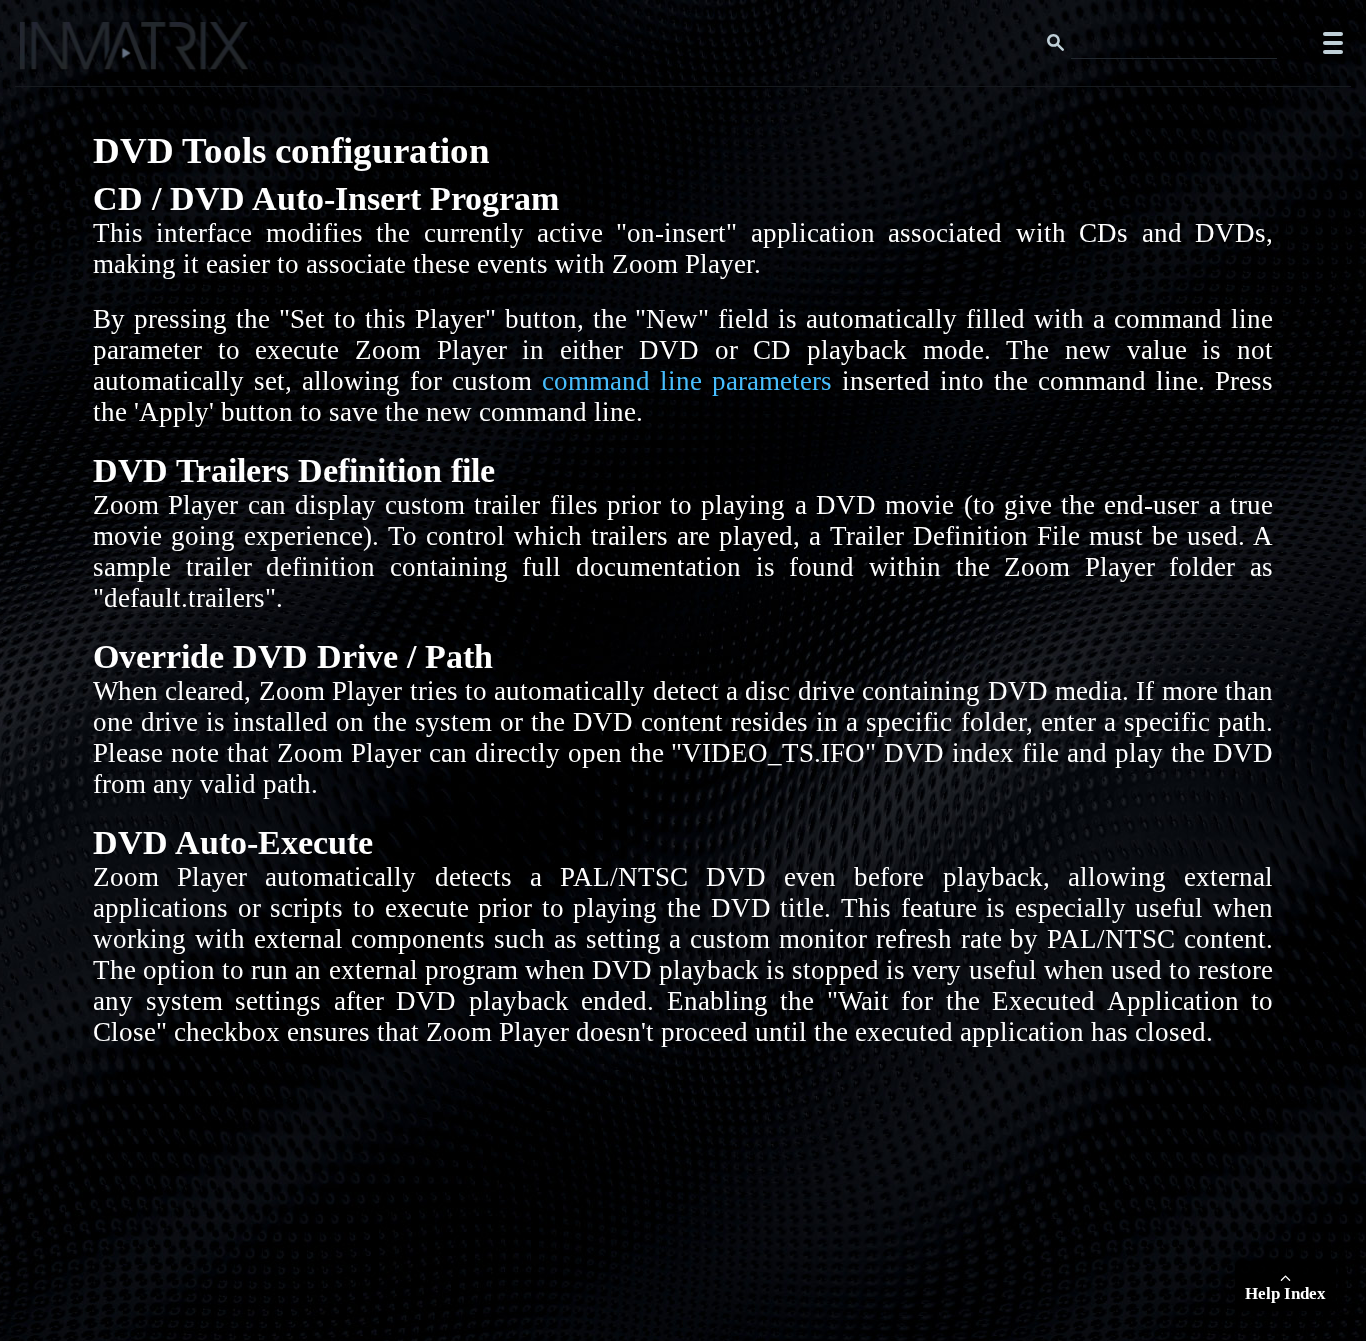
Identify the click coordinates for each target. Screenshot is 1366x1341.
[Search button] (1056, 43)
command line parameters (687, 381)
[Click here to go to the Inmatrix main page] (55, 53)
